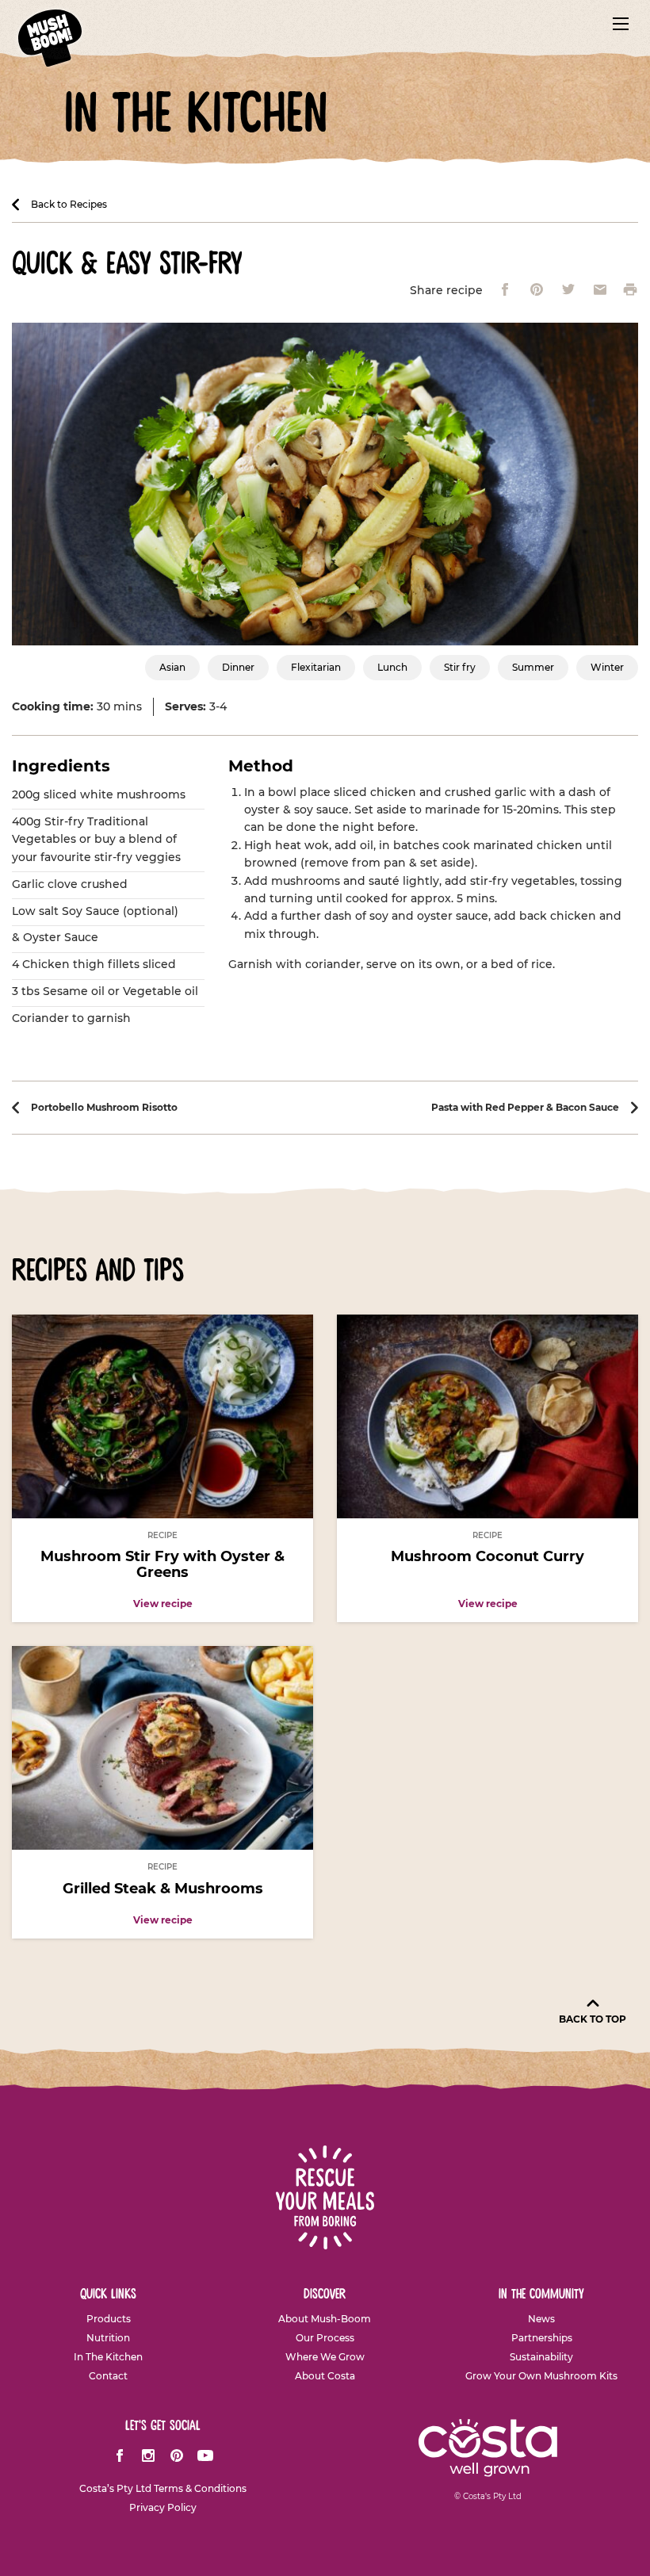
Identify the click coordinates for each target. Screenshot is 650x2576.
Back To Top (593, 2019)
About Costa (325, 2376)
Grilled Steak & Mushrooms (163, 1889)
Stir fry (460, 667)
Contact (108, 2376)
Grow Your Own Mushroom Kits (541, 2376)
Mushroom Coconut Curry (487, 1556)
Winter (607, 667)
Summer (533, 667)
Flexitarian (316, 667)
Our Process (325, 2338)
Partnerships (542, 2338)
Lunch (392, 667)
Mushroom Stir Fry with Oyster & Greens (162, 1564)
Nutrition (108, 2338)
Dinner (238, 667)
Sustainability (541, 2357)
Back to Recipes (69, 205)
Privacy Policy (163, 2508)
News (541, 2319)
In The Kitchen (108, 2357)
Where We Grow (325, 2357)
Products (109, 2319)
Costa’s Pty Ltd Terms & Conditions (163, 2489)
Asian (172, 667)
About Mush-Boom (325, 2319)
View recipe (163, 1604)
